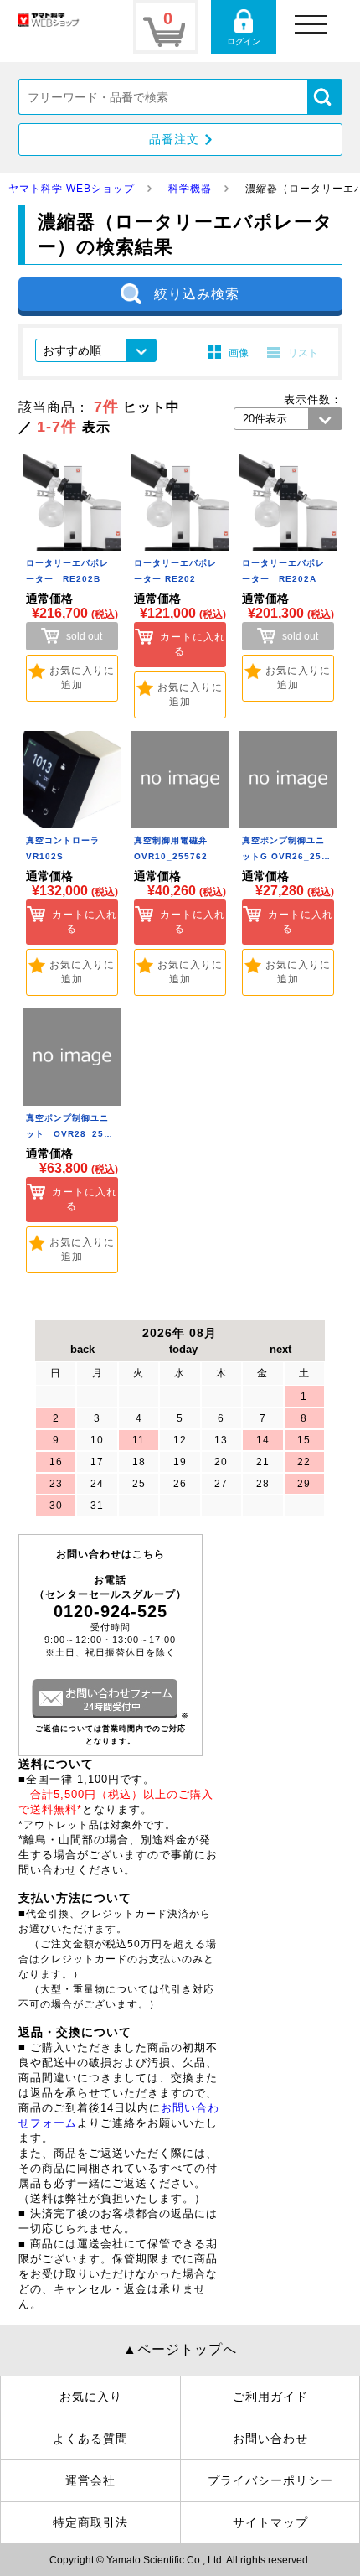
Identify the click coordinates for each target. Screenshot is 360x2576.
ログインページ (244, 27)
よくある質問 (90, 2439)
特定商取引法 (90, 2522)
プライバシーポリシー (270, 2480)
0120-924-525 (111, 1611)
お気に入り (91, 2397)
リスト (303, 353)
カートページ (166, 27)
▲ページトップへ (180, 2349)
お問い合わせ (270, 2439)
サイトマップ (270, 2522)
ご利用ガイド (270, 2397)
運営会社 (90, 2480)
